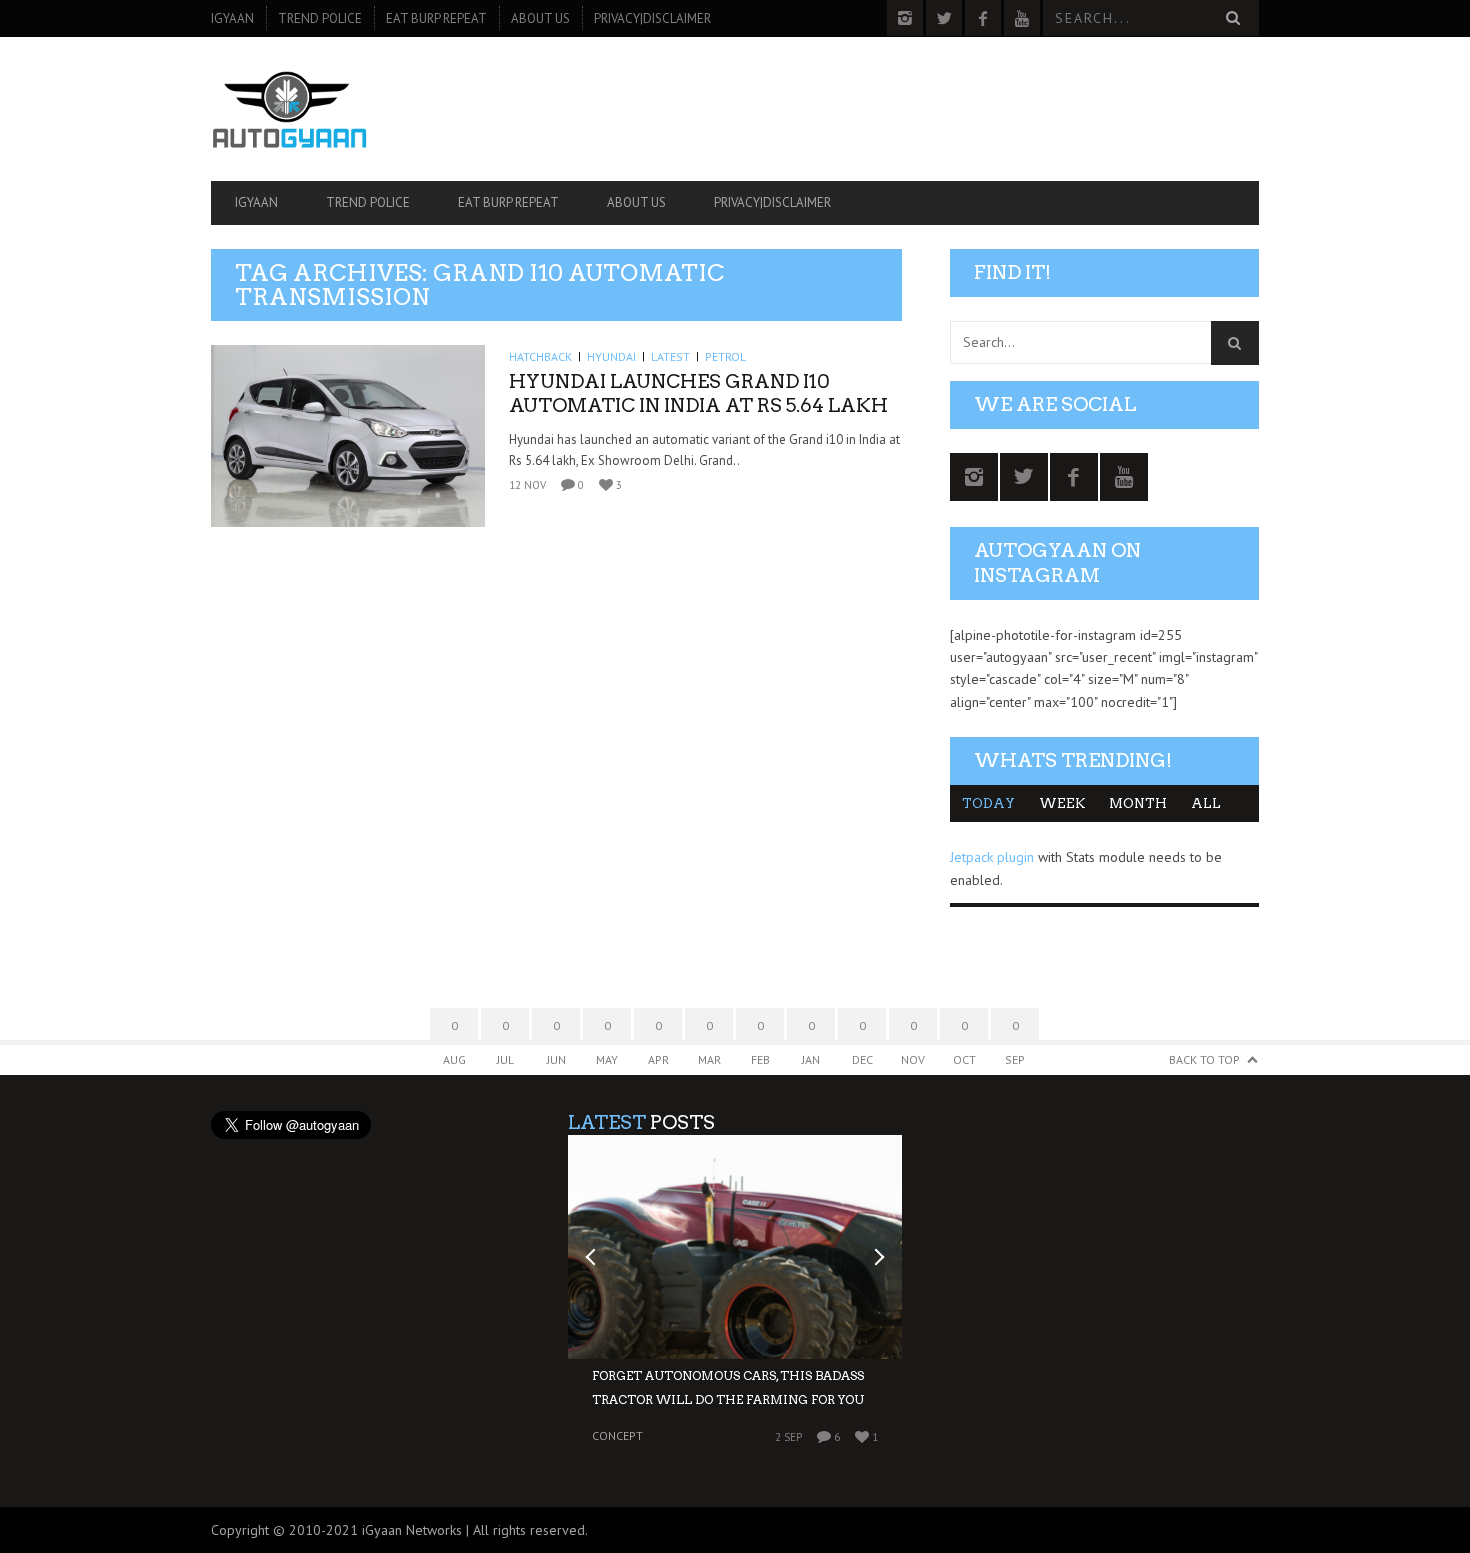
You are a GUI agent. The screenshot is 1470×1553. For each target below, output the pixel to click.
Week (1062, 803)
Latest (670, 356)
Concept (617, 1436)
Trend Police (320, 18)
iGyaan (232, 18)
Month (1138, 803)
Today (988, 803)
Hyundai (611, 356)
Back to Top (1204, 1059)
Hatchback (540, 356)
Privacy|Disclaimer (652, 18)
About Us (540, 18)
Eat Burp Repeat (436, 18)
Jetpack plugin (992, 857)
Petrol (725, 356)
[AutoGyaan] (368, 109)
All (1206, 803)
